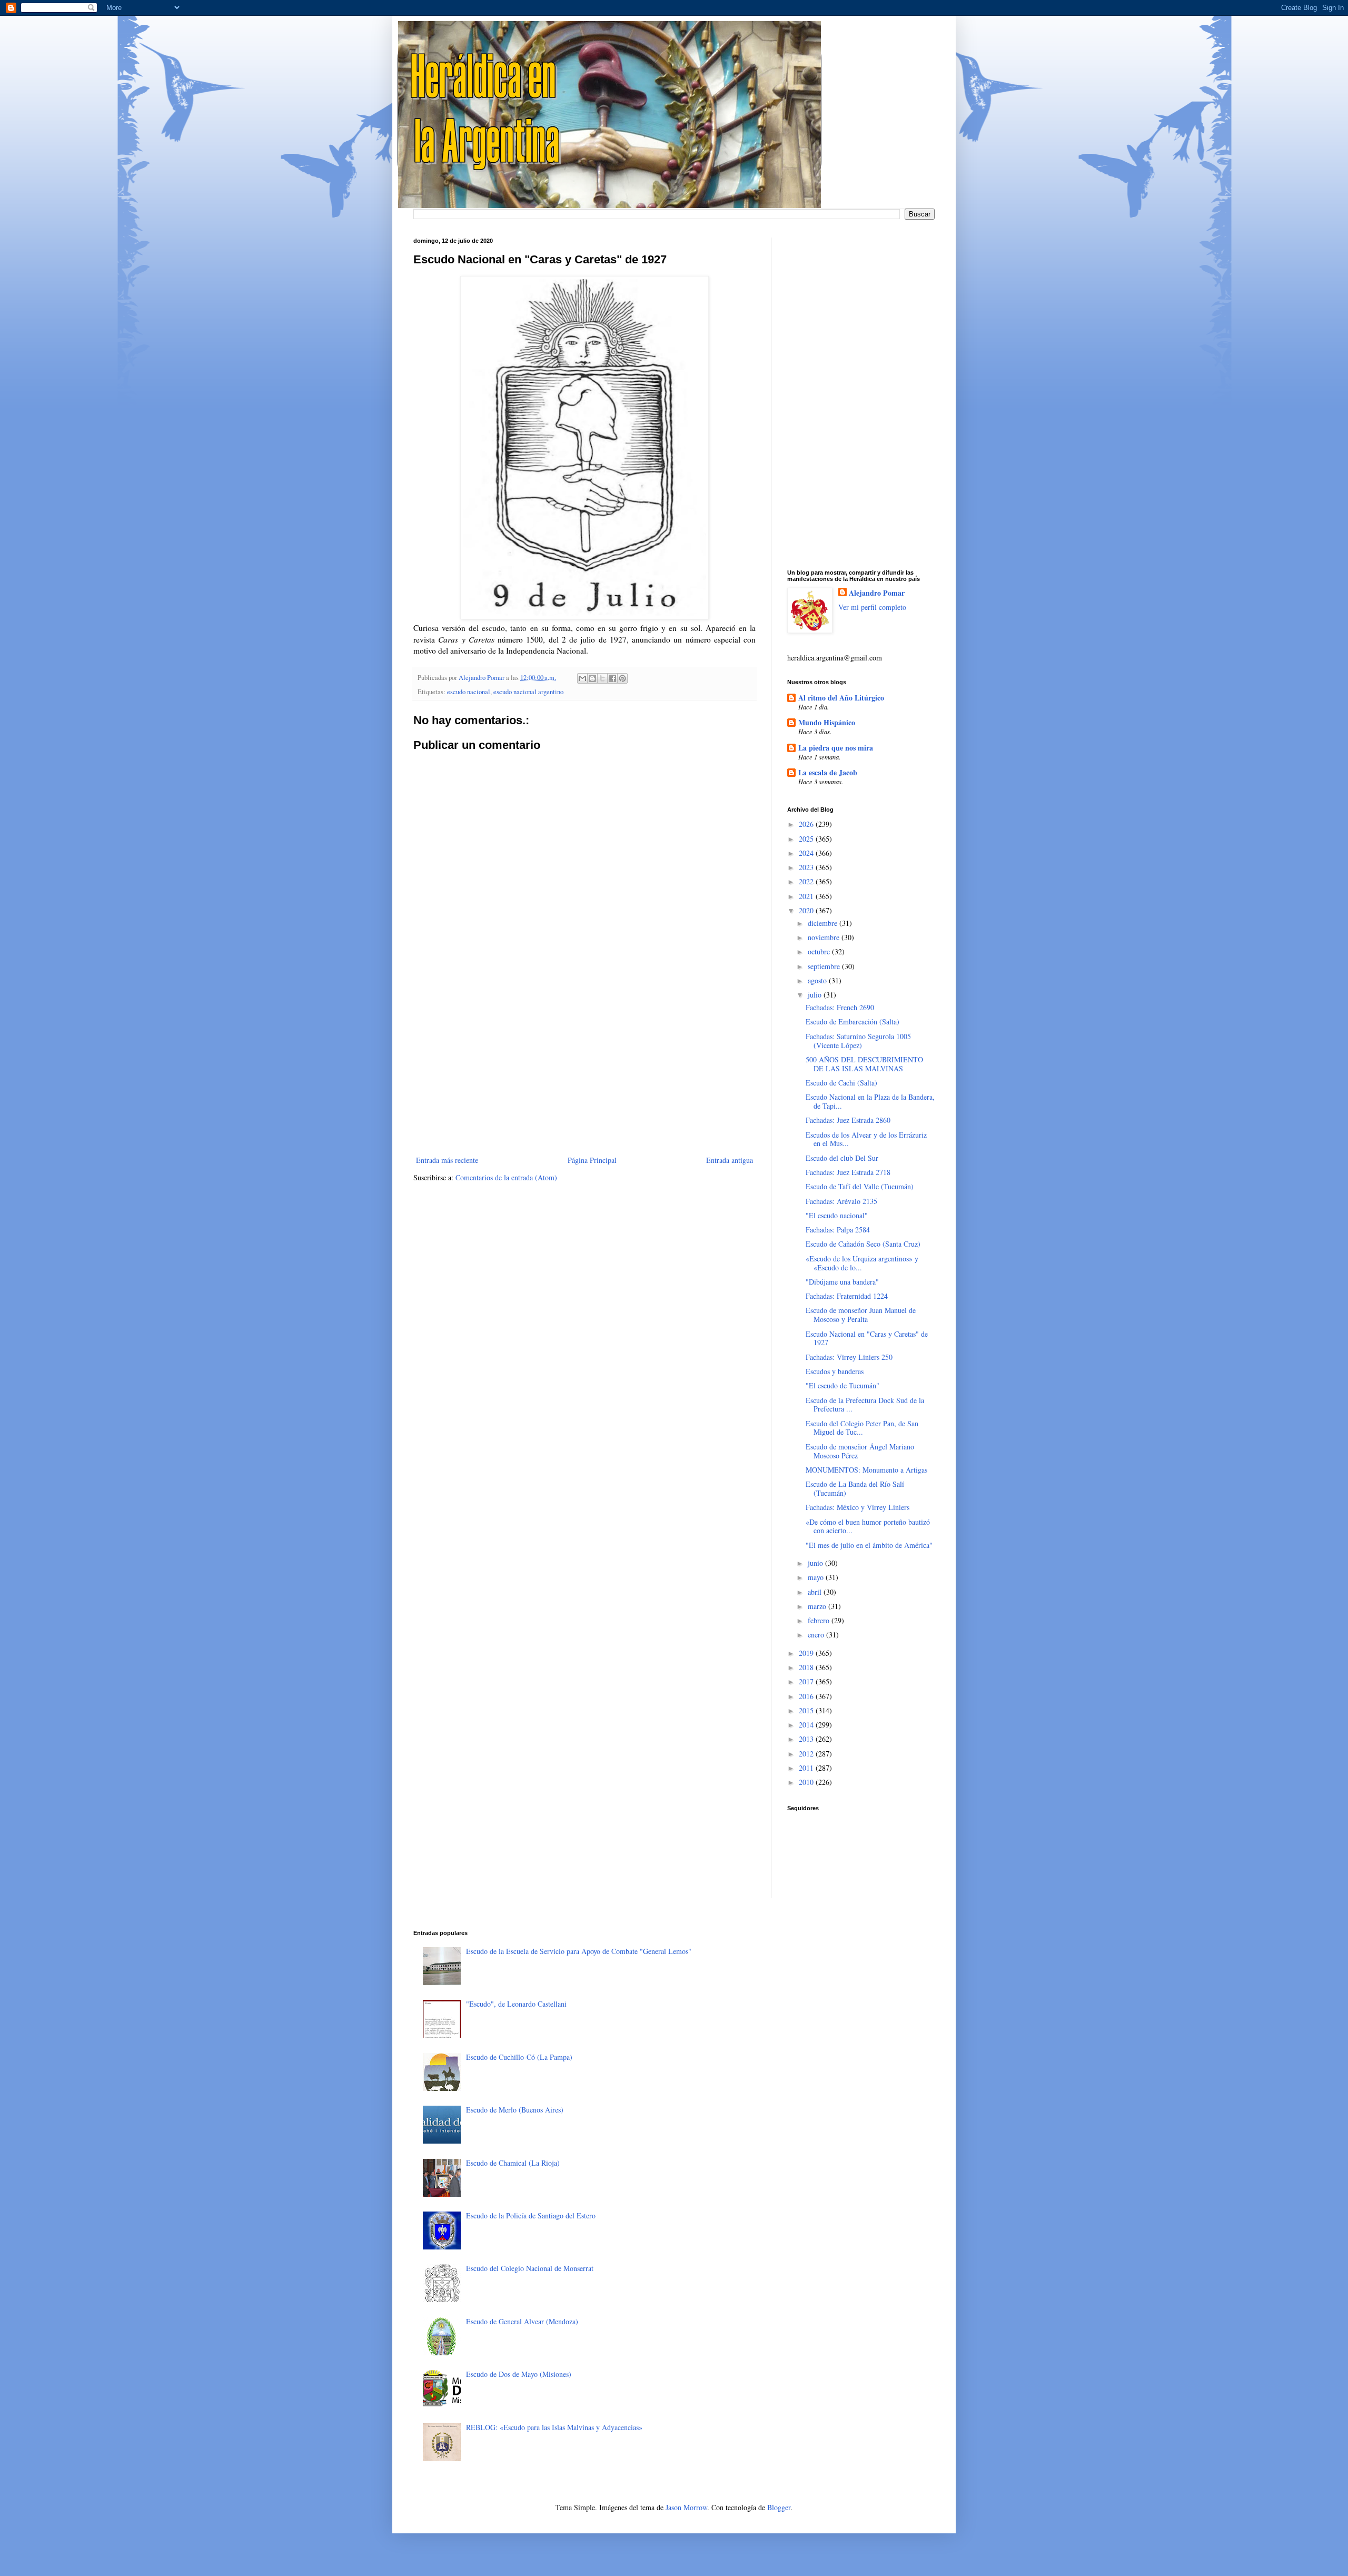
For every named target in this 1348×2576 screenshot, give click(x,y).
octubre (820, 951)
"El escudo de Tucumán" (843, 1385)
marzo (818, 1606)
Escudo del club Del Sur (842, 1158)
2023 (807, 867)
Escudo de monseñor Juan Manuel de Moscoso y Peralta (861, 1315)
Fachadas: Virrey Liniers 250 (849, 1357)
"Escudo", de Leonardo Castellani (516, 2004)
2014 (807, 1725)
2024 (807, 853)
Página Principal (592, 1160)
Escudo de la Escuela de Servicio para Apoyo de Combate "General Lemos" (579, 1951)
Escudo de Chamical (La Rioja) (513, 2163)
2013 (807, 1739)
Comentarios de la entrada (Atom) (506, 1177)
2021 (807, 896)
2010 (807, 1782)
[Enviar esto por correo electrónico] (582, 678)
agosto (818, 980)
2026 (807, 824)
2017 (807, 1681)
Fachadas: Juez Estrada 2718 (848, 1172)
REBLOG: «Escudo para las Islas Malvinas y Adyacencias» (554, 2427)
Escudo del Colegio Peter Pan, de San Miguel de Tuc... (862, 1428)
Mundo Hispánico (827, 722)
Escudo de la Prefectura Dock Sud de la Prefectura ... (865, 1405)
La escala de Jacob (828, 772)
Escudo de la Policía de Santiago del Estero (531, 2215)
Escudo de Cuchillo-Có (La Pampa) (519, 2057)
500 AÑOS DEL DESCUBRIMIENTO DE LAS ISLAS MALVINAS (864, 1064)
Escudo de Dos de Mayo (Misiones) (519, 2374)
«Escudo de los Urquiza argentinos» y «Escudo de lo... (862, 1263)
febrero (820, 1620)
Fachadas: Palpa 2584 (838, 1230)
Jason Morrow (686, 2507)
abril (816, 1592)
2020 (807, 910)
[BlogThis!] (592, 678)
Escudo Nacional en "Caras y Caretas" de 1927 (867, 1338)
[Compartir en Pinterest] (622, 678)
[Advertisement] (584, 1067)
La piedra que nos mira (836, 748)
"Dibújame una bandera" (842, 1282)
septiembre (825, 966)
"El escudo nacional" (837, 1215)
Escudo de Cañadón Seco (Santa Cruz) (863, 1244)
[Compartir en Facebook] (612, 678)
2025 (807, 839)
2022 (807, 881)
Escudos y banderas (835, 1371)
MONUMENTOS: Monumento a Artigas (866, 1470)
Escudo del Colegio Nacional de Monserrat (530, 2268)
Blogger (779, 2507)
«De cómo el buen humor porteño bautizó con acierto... (868, 1526)
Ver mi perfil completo (872, 607)
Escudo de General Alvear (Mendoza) (522, 2321)
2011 (807, 1768)
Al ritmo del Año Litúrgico (841, 698)
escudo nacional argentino (528, 692)
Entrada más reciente (447, 1160)
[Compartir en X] (602, 678)
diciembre (824, 923)
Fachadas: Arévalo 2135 (841, 1201)
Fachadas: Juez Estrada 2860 (848, 1120)
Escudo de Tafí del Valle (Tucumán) (860, 1186)
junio (816, 1563)
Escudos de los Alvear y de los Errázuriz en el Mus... (866, 1139)
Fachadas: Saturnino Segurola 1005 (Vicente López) (858, 1041)
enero (817, 1635)
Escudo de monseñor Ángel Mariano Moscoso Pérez (860, 1451)
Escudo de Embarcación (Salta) (853, 1021)
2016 (807, 1696)
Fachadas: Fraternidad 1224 (847, 1296)
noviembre (825, 937)
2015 (807, 1710)
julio (816, 995)
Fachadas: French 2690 (840, 1007)
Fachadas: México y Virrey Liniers (858, 1507)
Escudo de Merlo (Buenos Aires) (515, 2110)
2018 (807, 1667)
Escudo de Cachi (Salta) (841, 1083)
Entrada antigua (730, 1160)
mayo (817, 1577)
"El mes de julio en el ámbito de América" (869, 1545)
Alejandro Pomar (877, 593)
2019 (807, 1653)
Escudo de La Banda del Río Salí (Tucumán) (855, 1488)
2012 (807, 1754)
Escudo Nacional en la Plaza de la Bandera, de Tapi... (870, 1101)
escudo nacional (469, 692)
